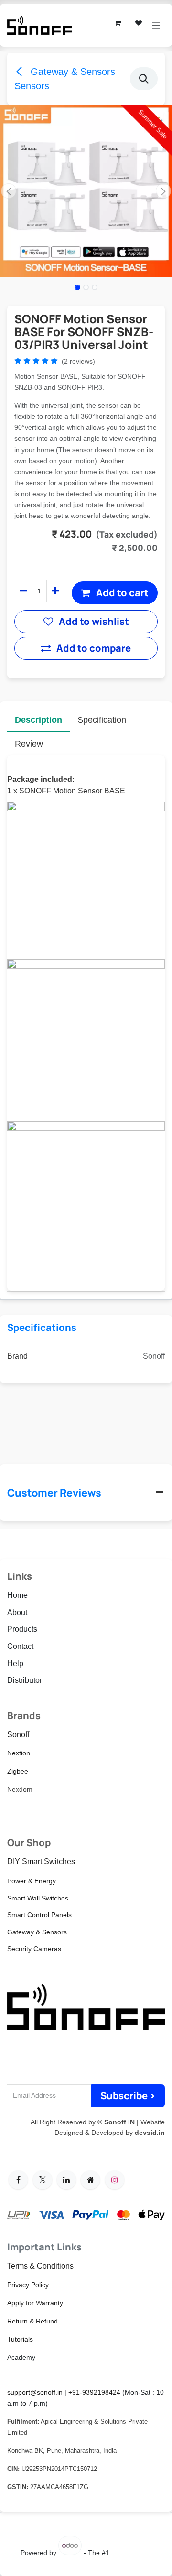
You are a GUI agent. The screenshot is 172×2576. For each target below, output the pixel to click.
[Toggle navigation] (156, 26)
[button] (144, 79)
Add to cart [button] (121, 593)
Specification (102, 720)
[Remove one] (23, 591)
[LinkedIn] (66, 2180)
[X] (43, 2180)
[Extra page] (90, 2180)
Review (29, 744)
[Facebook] (18, 2180)
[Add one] (55, 591)
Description (38, 720)
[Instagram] (115, 2180)
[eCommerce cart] (118, 23)
